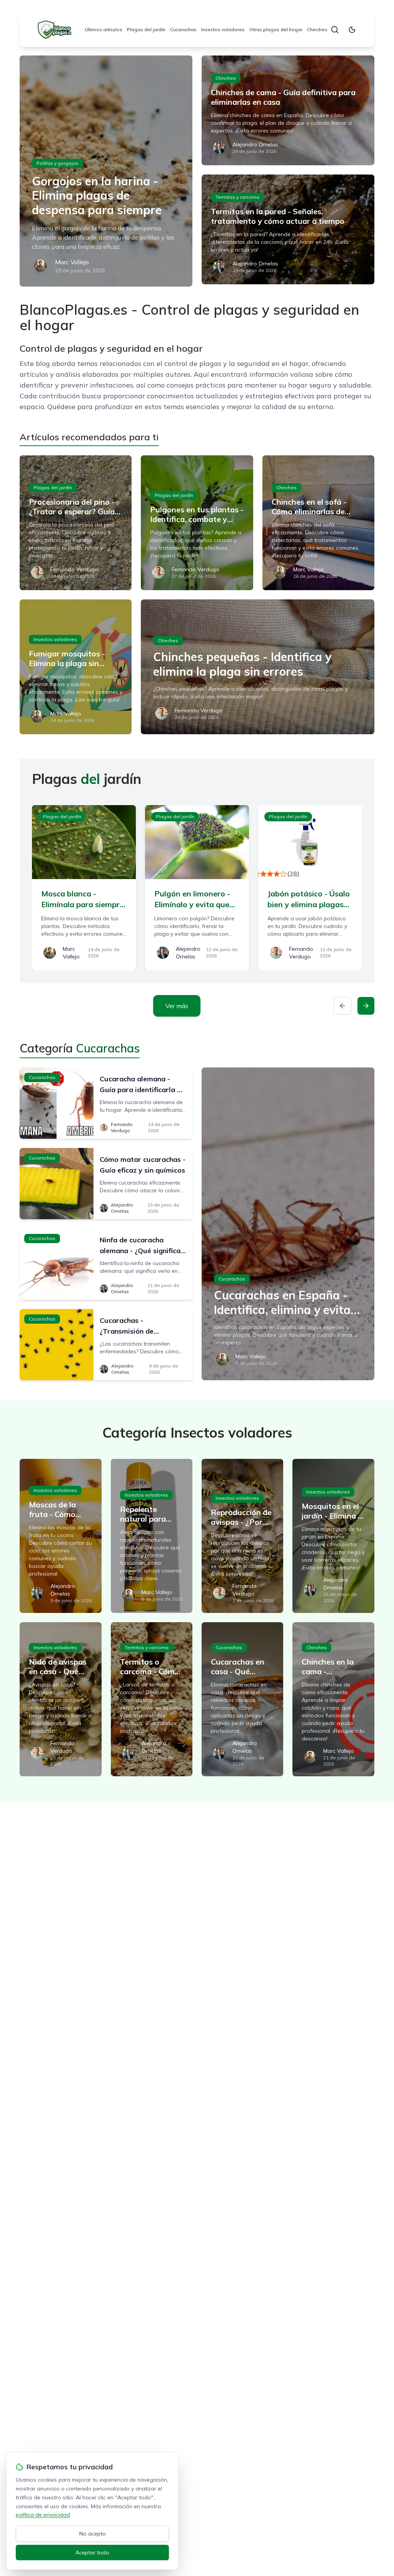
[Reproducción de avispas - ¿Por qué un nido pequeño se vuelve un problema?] (242, 1536)
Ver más (177, 1006)
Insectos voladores (223, 29)
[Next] (366, 1006)
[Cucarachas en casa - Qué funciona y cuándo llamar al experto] (242, 1699)
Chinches (317, 29)
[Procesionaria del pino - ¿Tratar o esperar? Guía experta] (76, 523)
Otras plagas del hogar (276, 29)
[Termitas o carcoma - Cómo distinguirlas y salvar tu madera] (152, 1699)
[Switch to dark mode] (352, 30)
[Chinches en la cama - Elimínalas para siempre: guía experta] (333, 1699)
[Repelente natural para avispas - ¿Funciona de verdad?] (152, 1536)
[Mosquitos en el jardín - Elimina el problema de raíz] (333, 1536)
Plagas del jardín (146, 29)
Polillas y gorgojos (58, 163)
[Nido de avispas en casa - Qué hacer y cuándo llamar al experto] (60, 1699)
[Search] (335, 30)
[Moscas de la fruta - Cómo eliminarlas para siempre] (60, 1536)
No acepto (93, 2534)
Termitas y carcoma (237, 197)
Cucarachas (183, 29)
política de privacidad (43, 2515)
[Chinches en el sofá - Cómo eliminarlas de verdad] (318, 523)
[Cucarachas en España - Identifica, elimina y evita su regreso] (288, 1224)
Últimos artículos (104, 29)
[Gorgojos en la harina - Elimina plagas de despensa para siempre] (106, 171)
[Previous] (342, 1006)
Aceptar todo (92, 2553)
